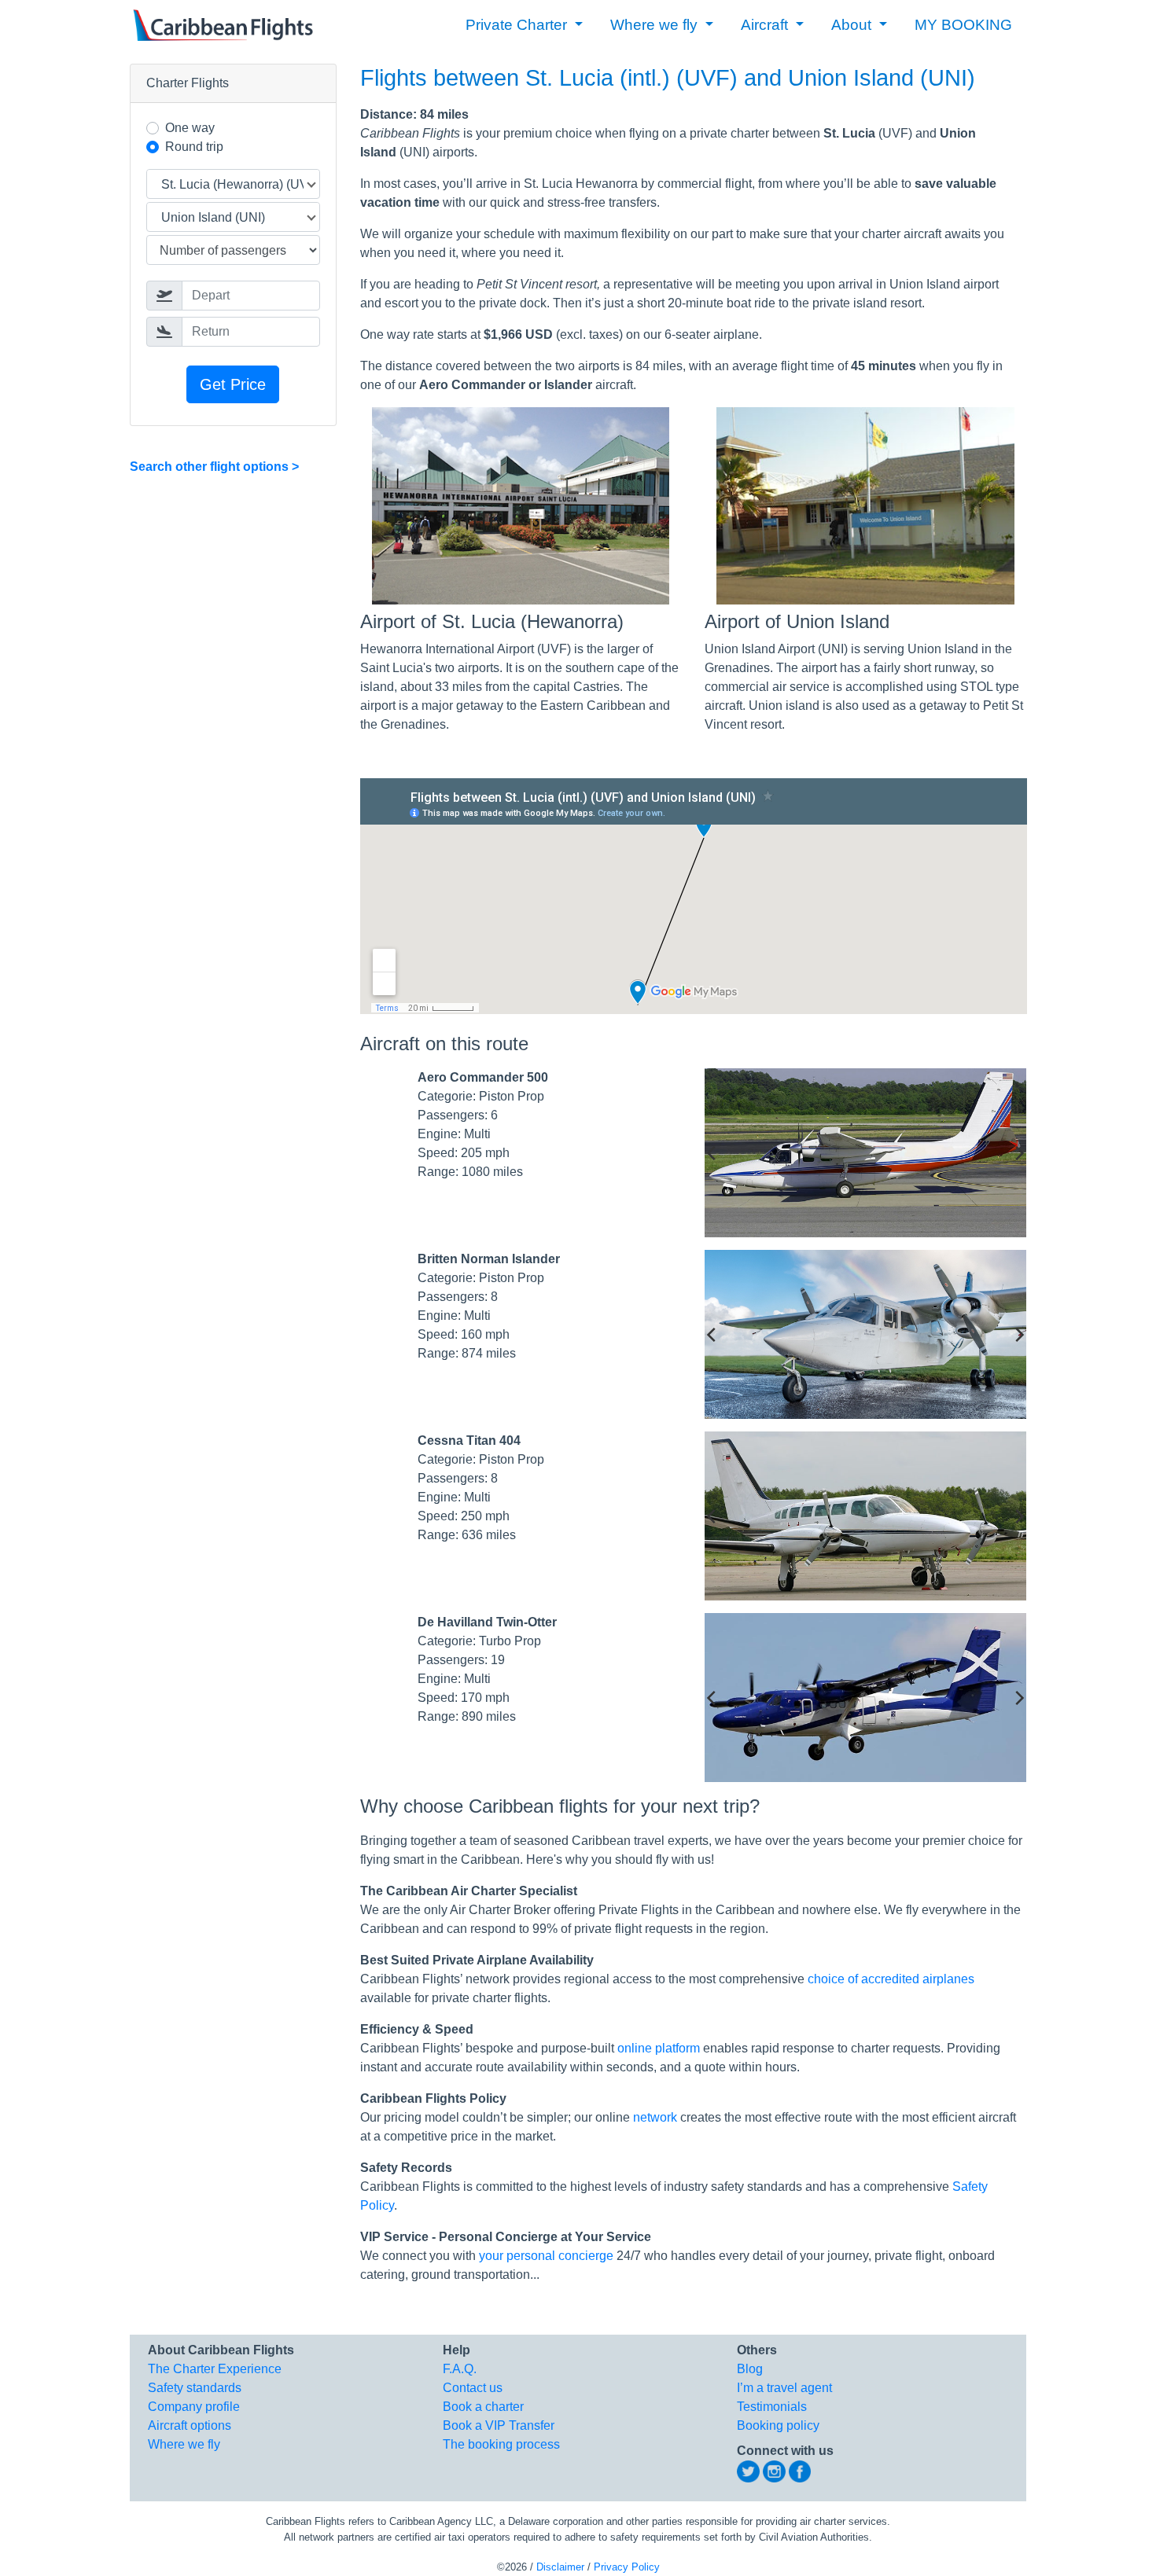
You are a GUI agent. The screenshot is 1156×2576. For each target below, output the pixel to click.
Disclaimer (560, 2567)
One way (190, 128)
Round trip (194, 147)
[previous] (712, 1153)
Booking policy (778, 2425)
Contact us (473, 2388)
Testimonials (772, 2407)
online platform (659, 2048)
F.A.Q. (460, 2369)
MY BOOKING (963, 25)
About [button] (853, 25)
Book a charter (483, 2407)
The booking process (501, 2444)
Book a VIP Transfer (499, 2425)
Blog (750, 2369)
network (655, 2117)
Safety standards (195, 2388)
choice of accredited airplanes (891, 1979)
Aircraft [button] (766, 25)
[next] (1018, 1153)
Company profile (194, 2407)
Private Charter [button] (518, 25)
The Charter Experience (215, 2369)
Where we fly (184, 2444)
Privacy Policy (627, 2567)
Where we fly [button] (656, 25)
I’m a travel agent (784, 2388)
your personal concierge (546, 2256)
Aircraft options (190, 2425)
